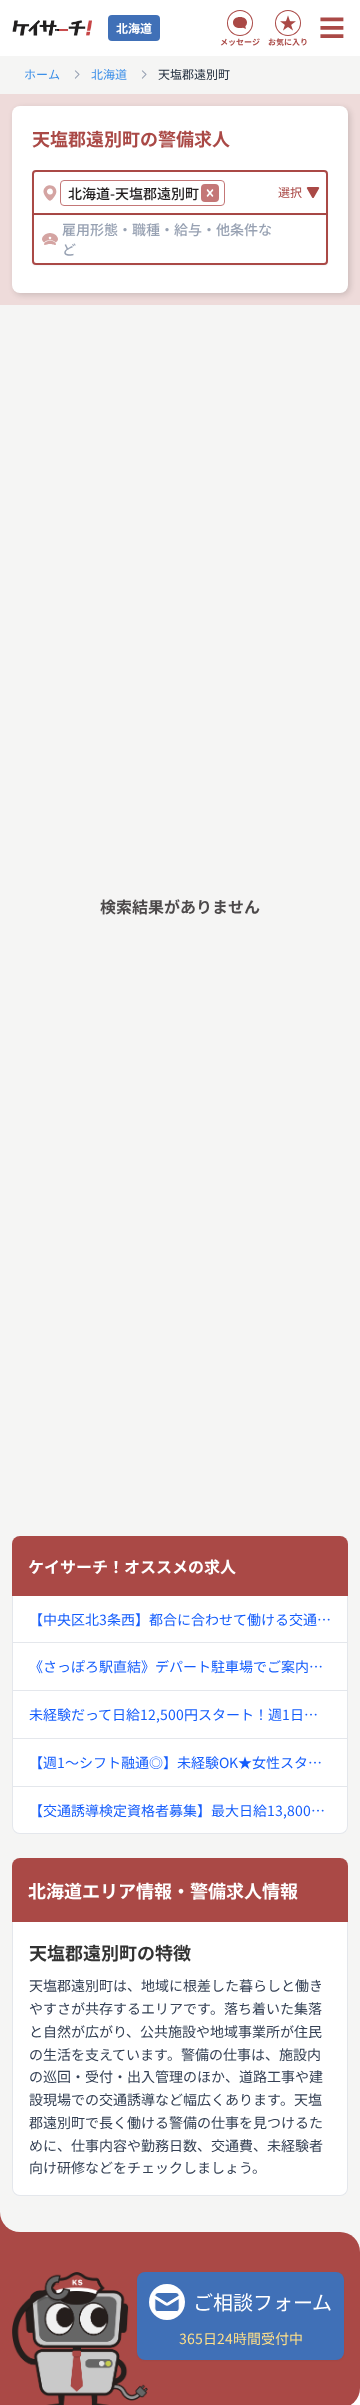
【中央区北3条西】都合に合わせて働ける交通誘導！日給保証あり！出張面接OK (180, 1619)
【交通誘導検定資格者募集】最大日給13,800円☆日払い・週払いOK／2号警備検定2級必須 (180, 1810)
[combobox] (232, 193)
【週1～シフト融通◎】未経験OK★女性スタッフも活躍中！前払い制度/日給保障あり (180, 1762)
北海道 (109, 74)
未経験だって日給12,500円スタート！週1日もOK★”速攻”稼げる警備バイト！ (180, 1714)
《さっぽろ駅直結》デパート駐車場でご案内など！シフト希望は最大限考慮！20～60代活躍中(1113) (180, 1666)
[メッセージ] (240, 23)
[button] (210, 193)
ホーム (42, 74)
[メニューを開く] (332, 28)
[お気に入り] (288, 23)
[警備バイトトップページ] (52, 28)
